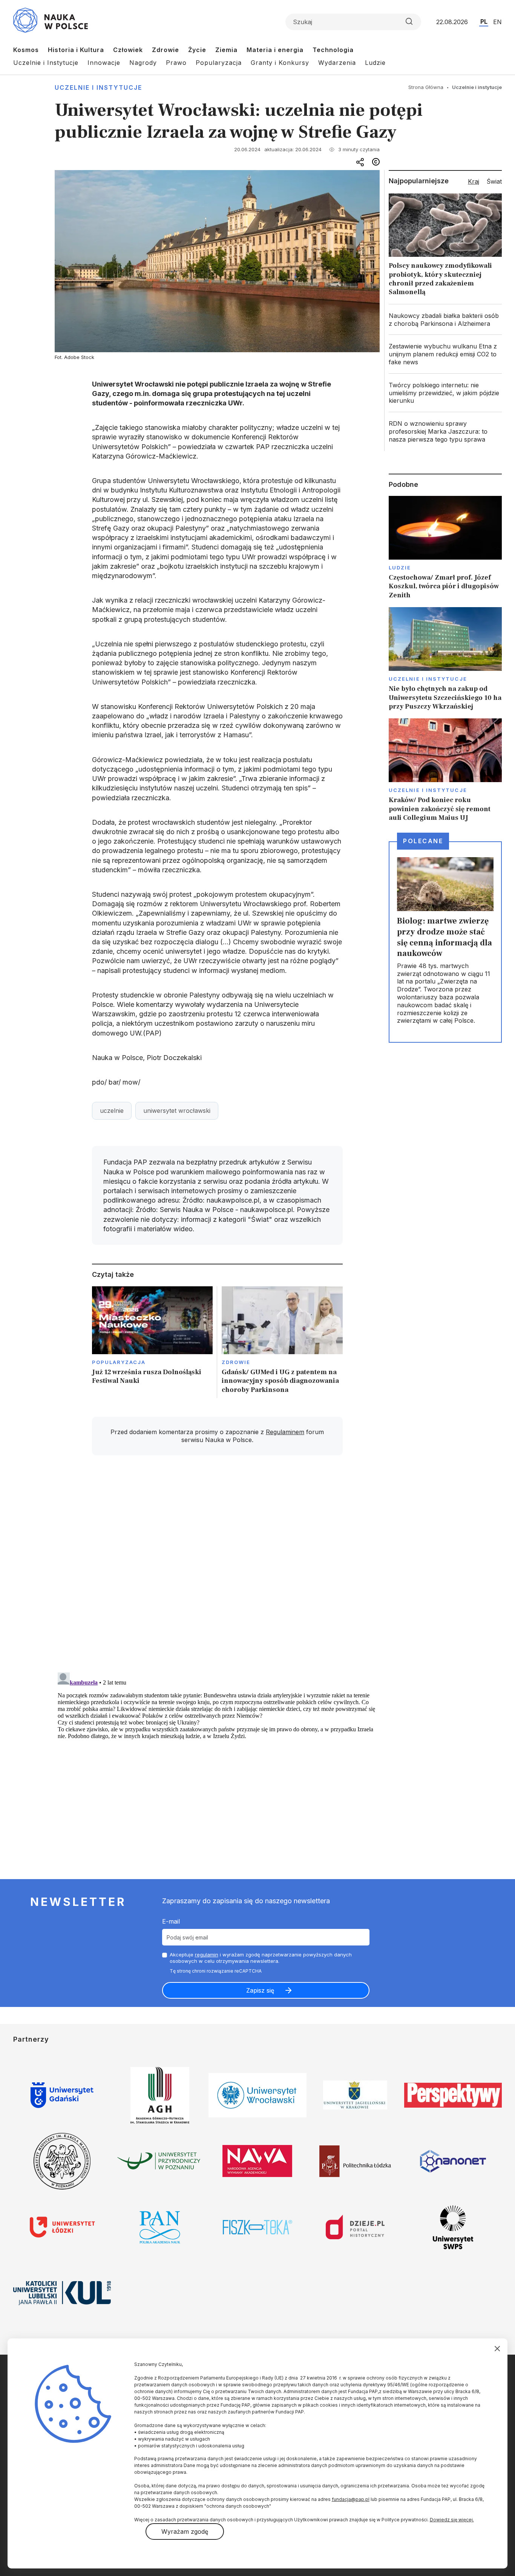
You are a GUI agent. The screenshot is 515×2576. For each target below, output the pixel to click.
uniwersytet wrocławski (177, 1111)
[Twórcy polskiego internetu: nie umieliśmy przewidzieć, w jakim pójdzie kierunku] (445, 393)
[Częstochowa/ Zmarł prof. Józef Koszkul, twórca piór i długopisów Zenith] (445, 548)
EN (497, 22)
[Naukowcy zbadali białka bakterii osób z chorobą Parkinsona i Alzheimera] (445, 320)
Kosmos (26, 50)
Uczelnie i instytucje (98, 87)
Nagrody (143, 63)
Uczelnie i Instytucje (46, 63)
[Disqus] (217, 1568)
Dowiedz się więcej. (452, 2520)
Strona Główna (426, 87)
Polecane (423, 841)
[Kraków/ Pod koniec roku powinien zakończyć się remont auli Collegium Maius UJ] (445, 770)
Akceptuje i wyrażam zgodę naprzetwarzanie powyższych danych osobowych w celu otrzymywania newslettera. (261, 1958)
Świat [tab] (494, 181)
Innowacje (104, 63)
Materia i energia (275, 50)
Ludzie (375, 63)
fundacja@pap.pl (351, 2499)
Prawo (176, 63)
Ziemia (226, 50)
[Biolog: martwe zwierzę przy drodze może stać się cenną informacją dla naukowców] (445, 942)
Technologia (333, 50)
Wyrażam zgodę (185, 2532)
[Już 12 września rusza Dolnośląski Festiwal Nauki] (153, 1342)
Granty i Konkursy (280, 63)
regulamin (207, 1955)
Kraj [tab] (474, 181)
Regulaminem (285, 1432)
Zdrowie (166, 50)
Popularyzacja (219, 63)
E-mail (171, 1921)
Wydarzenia (337, 63)
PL (484, 21)
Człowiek (128, 50)
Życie (197, 50)
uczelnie (112, 1111)
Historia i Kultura (76, 50)
